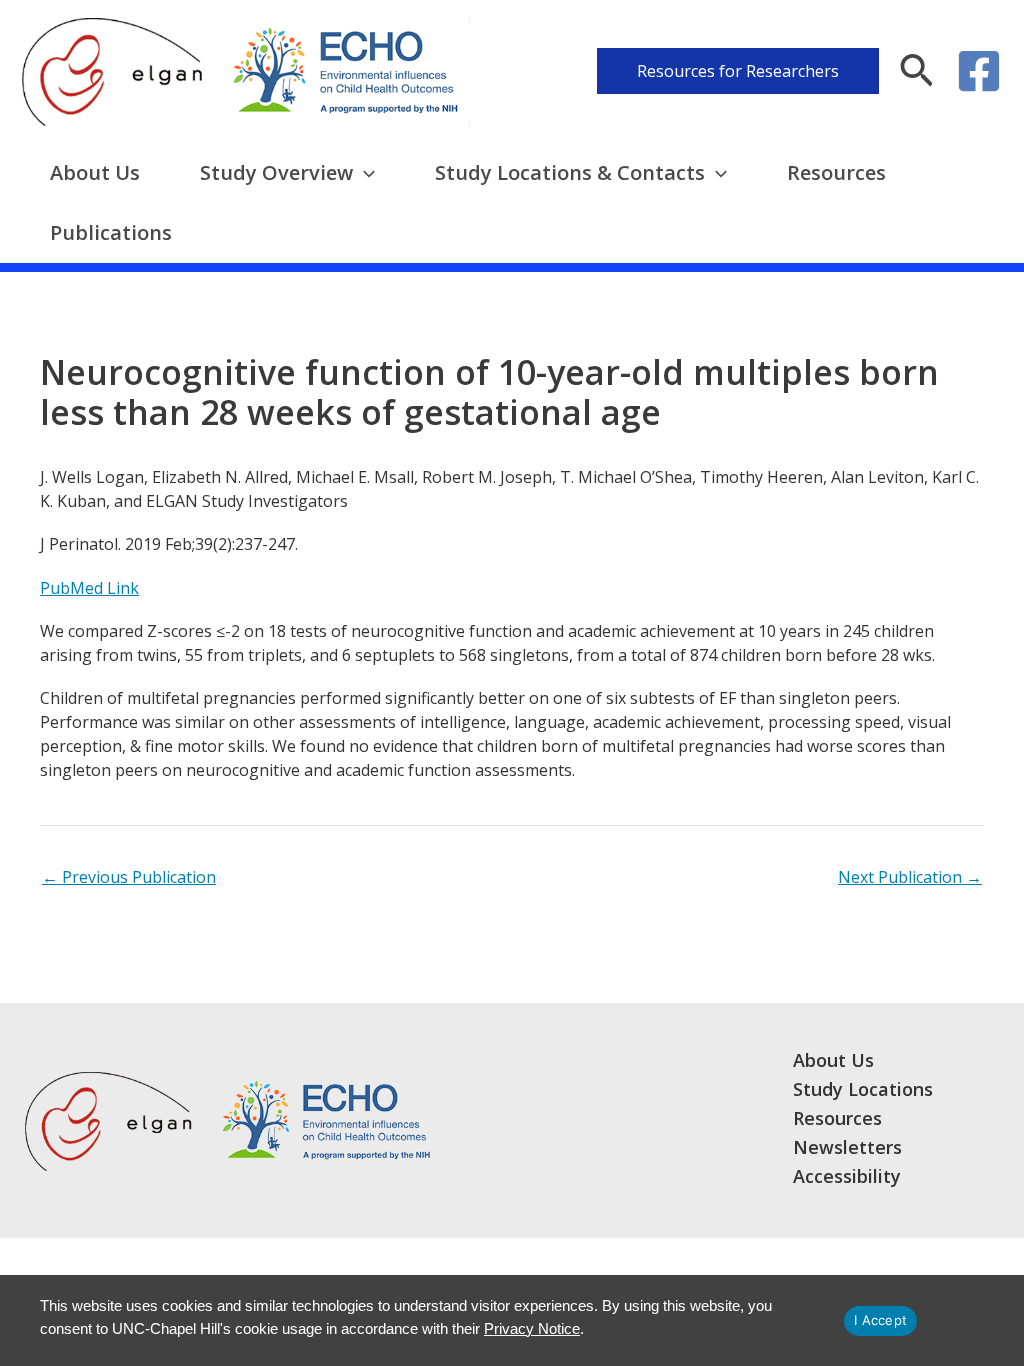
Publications (111, 232)
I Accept (880, 1320)
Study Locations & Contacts (570, 172)
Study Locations (863, 1089)
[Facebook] (979, 71)
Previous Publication (129, 877)
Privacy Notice (532, 1328)
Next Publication (910, 877)
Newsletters (847, 1147)
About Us (95, 172)
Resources (836, 172)
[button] (738, 71)
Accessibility (847, 1176)
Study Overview (276, 172)
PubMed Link (89, 588)
